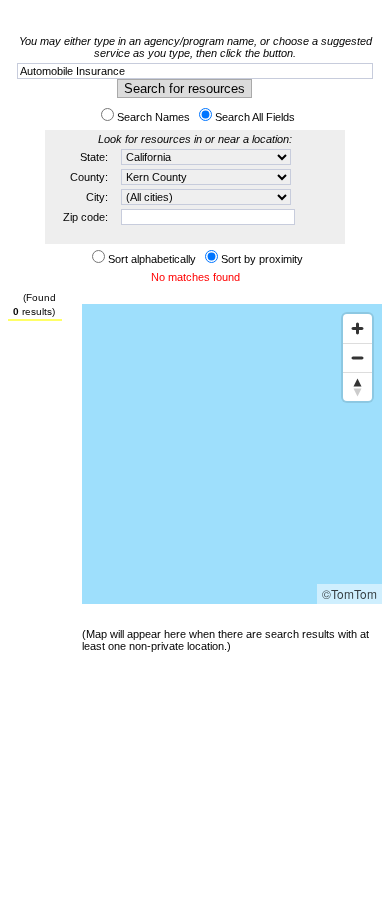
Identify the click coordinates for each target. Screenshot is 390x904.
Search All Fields (255, 117)
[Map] (232, 454)
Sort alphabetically (152, 259)
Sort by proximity (262, 259)
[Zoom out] (357, 357)
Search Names (153, 117)
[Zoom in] (357, 328)
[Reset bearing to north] (357, 386)
